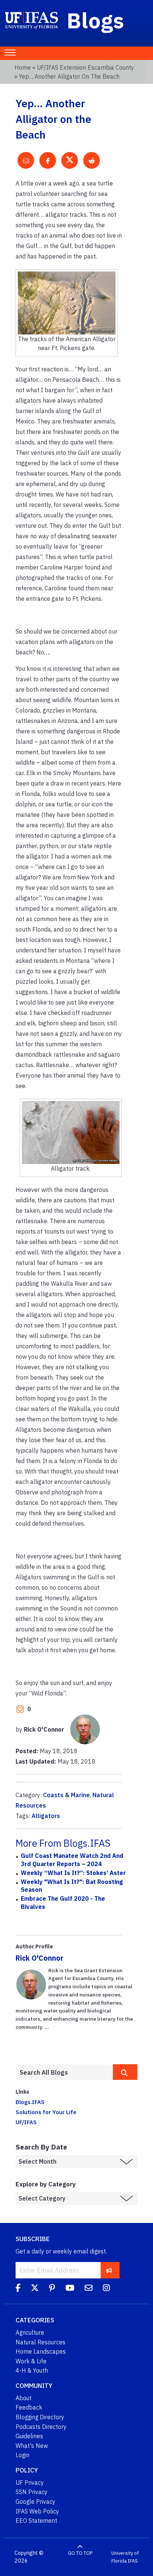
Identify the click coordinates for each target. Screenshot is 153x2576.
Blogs (96, 20)
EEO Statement (36, 2521)
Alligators (46, 1816)
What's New (32, 2446)
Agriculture (30, 2332)
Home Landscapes (41, 2351)
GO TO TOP (80, 2553)
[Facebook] (18, 2289)
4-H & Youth (32, 2370)
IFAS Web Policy (37, 2511)
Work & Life (31, 2361)
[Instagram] (106, 2289)
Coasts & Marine (66, 1795)
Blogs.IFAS (30, 2102)
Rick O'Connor (40, 1958)
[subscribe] (109, 2270)
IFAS (133, 2561)
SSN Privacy (32, 2492)
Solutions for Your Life (46, 2112)
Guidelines (29, 2436)
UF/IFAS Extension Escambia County (85, 67)
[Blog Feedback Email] (89, 2289)
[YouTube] (70, 2289)
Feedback (29, 2407)
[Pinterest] (52, 2289)
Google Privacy (35, 2502)
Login (22, 2455)
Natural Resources (40, 2342)
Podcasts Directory (41, 2427)
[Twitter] (35, 2289)
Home (23, 67)
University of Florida (125, 2557)
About (24, 2398)
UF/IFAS (26, 2122)
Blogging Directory (40, 2417)
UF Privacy (30, 2483)
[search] (125, 2072)
